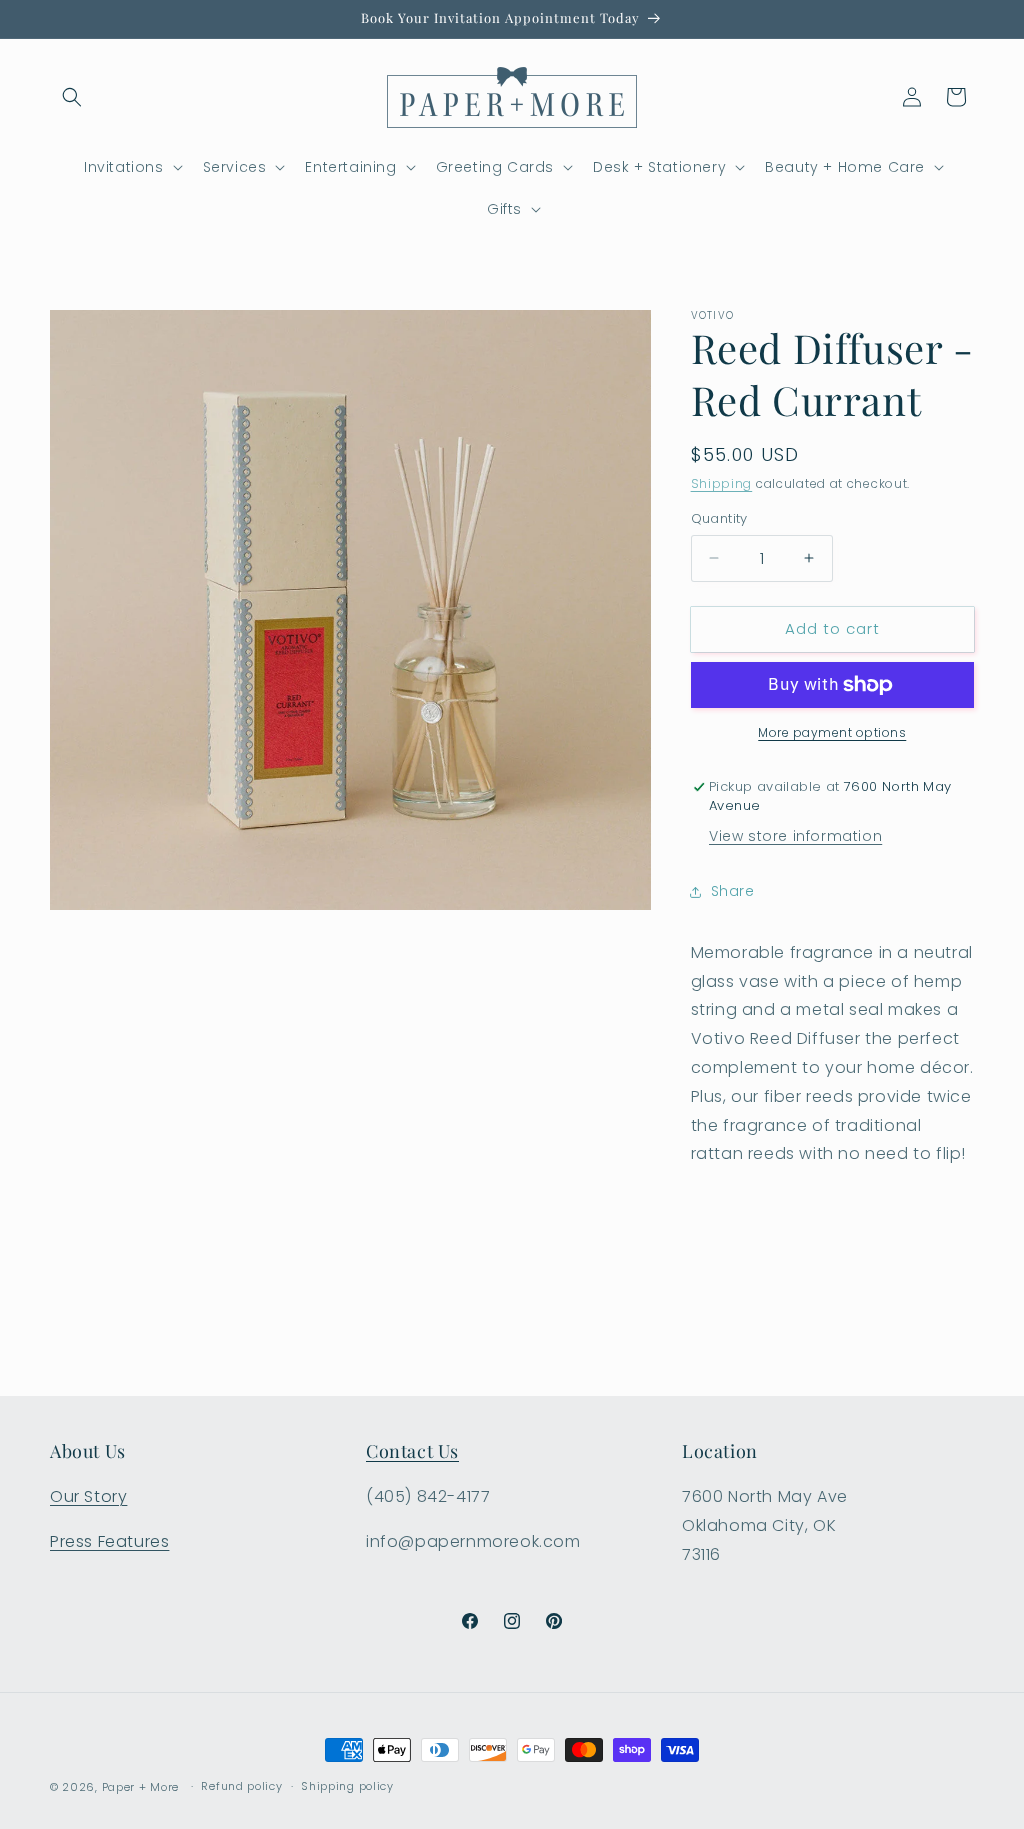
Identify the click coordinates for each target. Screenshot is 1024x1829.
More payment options (832, 732)
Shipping (722, 483)
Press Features (109, 1541)
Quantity (719, 518)
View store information (795, 836)
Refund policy (241, 1786)
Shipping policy (347, 1786)
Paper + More (140, 1787)
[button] (72, 97)
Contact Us (412, 1451)
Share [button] (733, 891)
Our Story (88, 1496)
